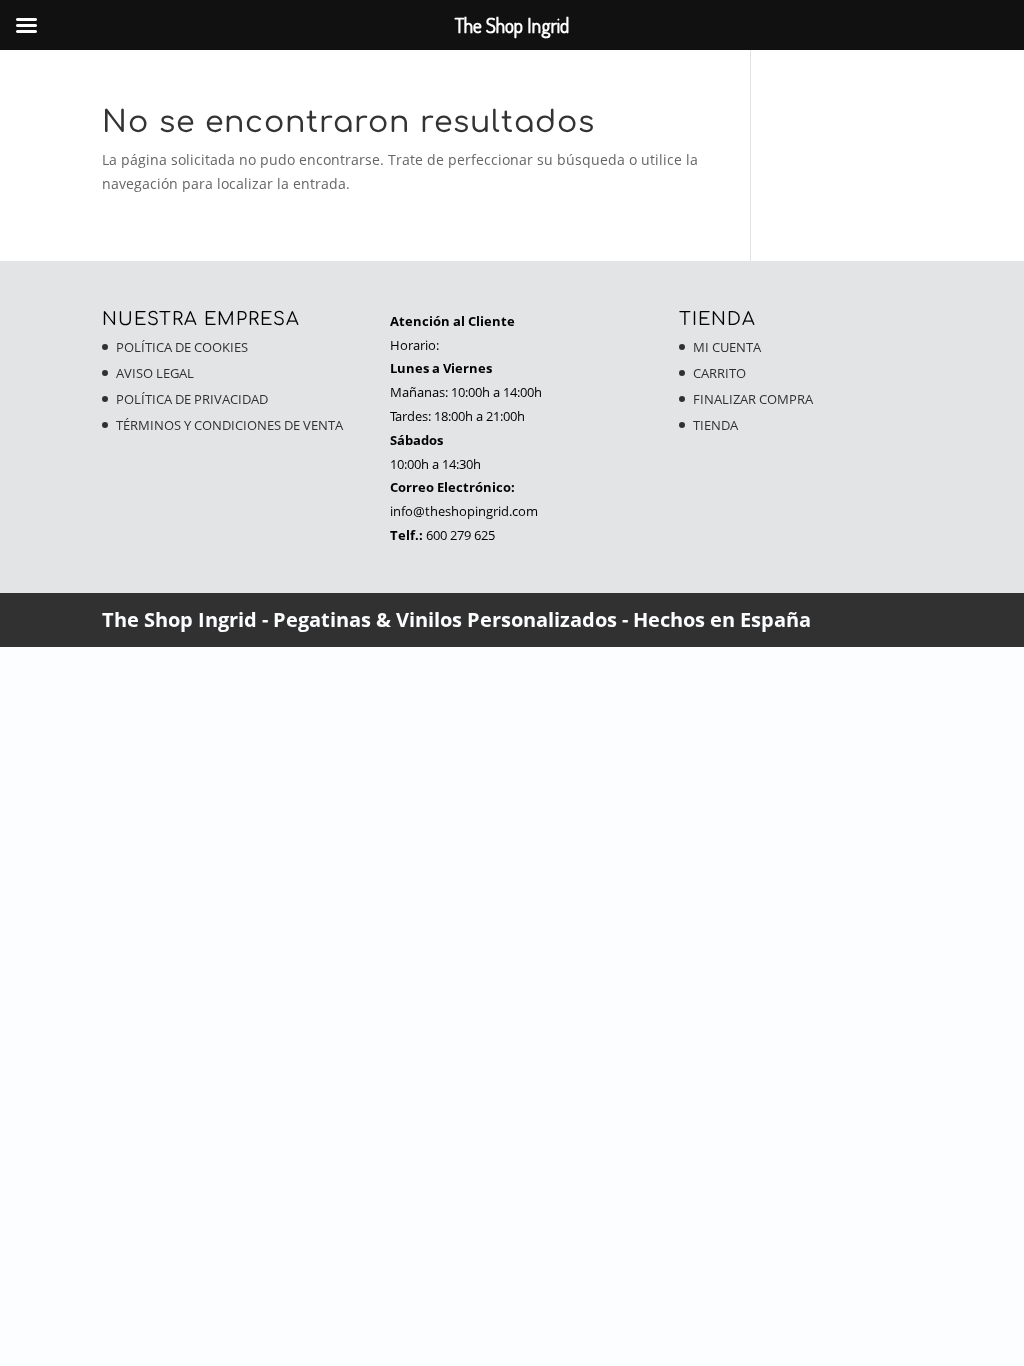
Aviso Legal (155, 373)
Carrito (719, 373)
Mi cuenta (727, 347)
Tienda (715, 425)
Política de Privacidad (192, 399)
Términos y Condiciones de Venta (229, 425)
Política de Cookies (182, 347)
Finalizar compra (753, 399)
